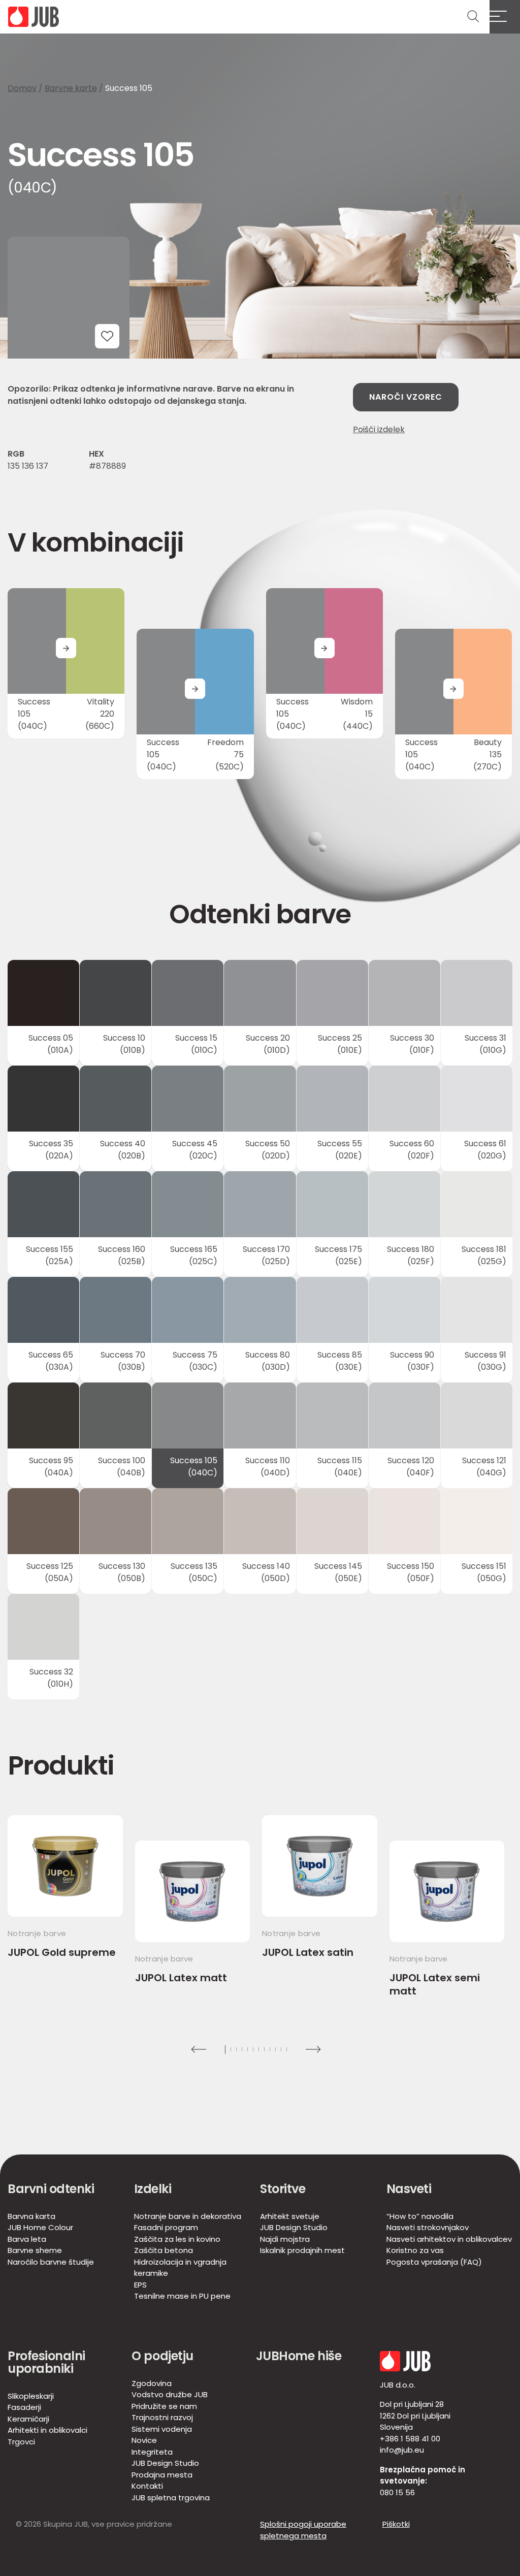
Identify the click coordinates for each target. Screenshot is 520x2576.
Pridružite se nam (164, 2406)
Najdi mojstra (285, 2239)
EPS (140, 2285)
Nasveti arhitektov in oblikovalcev (449, 2239)
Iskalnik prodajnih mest (302, 2250)
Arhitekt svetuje (290, 2216)
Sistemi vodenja (162, 2429)
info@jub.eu (402, 2450)
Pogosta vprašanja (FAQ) (434, 2262)
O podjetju (162, 2356)
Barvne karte (71, 88)
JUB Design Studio (294, 2227)
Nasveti (409, 2189)
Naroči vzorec (406, 397)
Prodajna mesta (162, 2475)
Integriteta (152, 2452)
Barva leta (27, 2239)
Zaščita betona (164, 2250)
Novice (144, 2440)
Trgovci (21, 2442)
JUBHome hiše (299, 2356)
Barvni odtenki (51, 2189)
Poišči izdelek (379, 429)
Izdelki (153, 2189)
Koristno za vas (415, 2250)
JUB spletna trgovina (171, 2498)
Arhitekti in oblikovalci (47, 2430)
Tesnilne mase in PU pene (182, 2296)
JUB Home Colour (40, 2227)
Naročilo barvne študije (51, 2262)
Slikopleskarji (31, 2396)
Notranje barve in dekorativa (188, 2216)
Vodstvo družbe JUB (170, 2394)
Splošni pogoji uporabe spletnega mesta (303, 2530)
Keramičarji (28, 2419)
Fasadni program (166, 2227)
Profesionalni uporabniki (46, 2362)
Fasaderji (24, 2407)
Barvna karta (31, 2216)
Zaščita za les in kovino (177, 2239)
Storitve (283, 2189)
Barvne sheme (35, 2250)
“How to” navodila (420, 2216)
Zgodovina (152, 2383)
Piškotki (396, 2524)
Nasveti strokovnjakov (428, 2227)
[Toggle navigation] (505, 17)
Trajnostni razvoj (162, 2417)
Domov (22, 88)
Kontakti (147, 2486)
